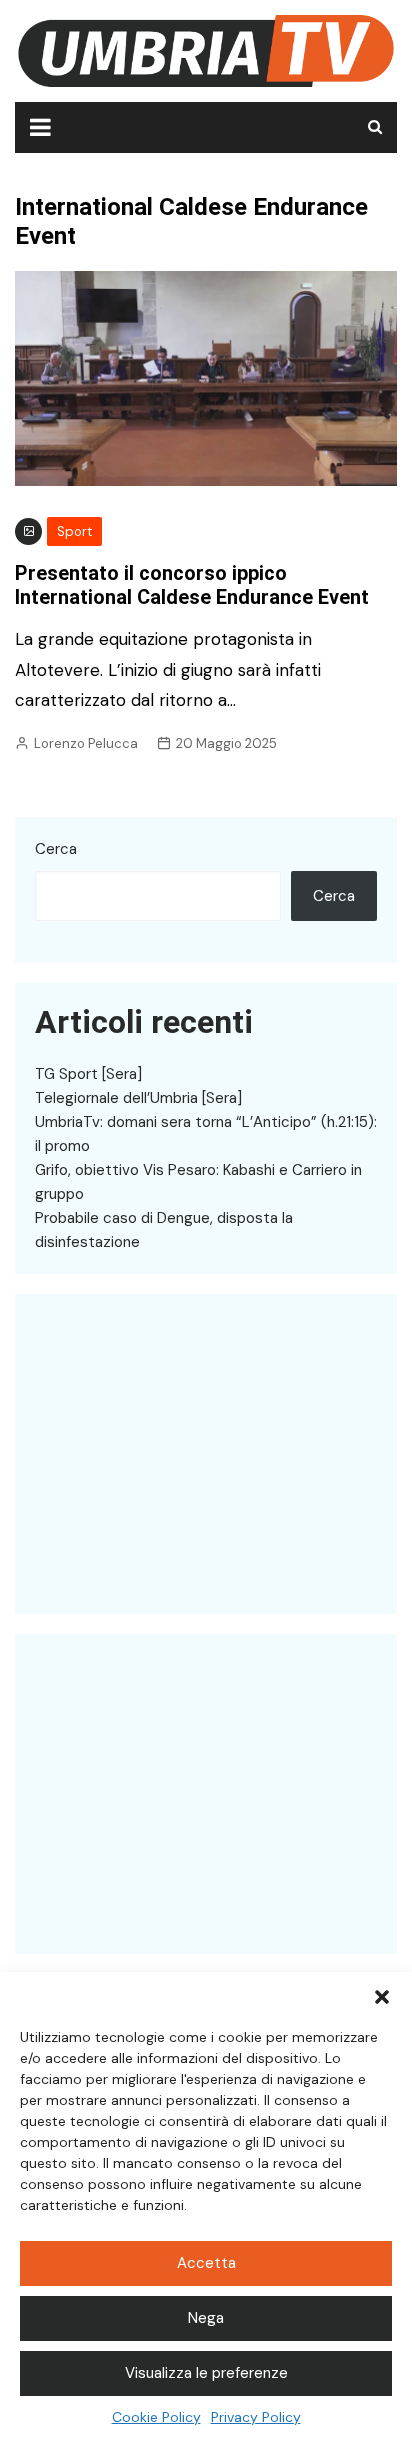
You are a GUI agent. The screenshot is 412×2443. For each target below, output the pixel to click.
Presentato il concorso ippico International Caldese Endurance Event (192, 585)
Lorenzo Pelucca (86, 743)
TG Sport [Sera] (88, 1074)
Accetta (206, 2263)
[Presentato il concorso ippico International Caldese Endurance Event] (206, 377)
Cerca (56, 849)
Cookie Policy (156, 2417)
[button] (382, 1997)
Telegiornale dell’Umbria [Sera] (138, 1098)
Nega (206, 2318)
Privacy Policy (256, 2417)
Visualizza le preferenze (206, 2373)
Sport (74, 531)
